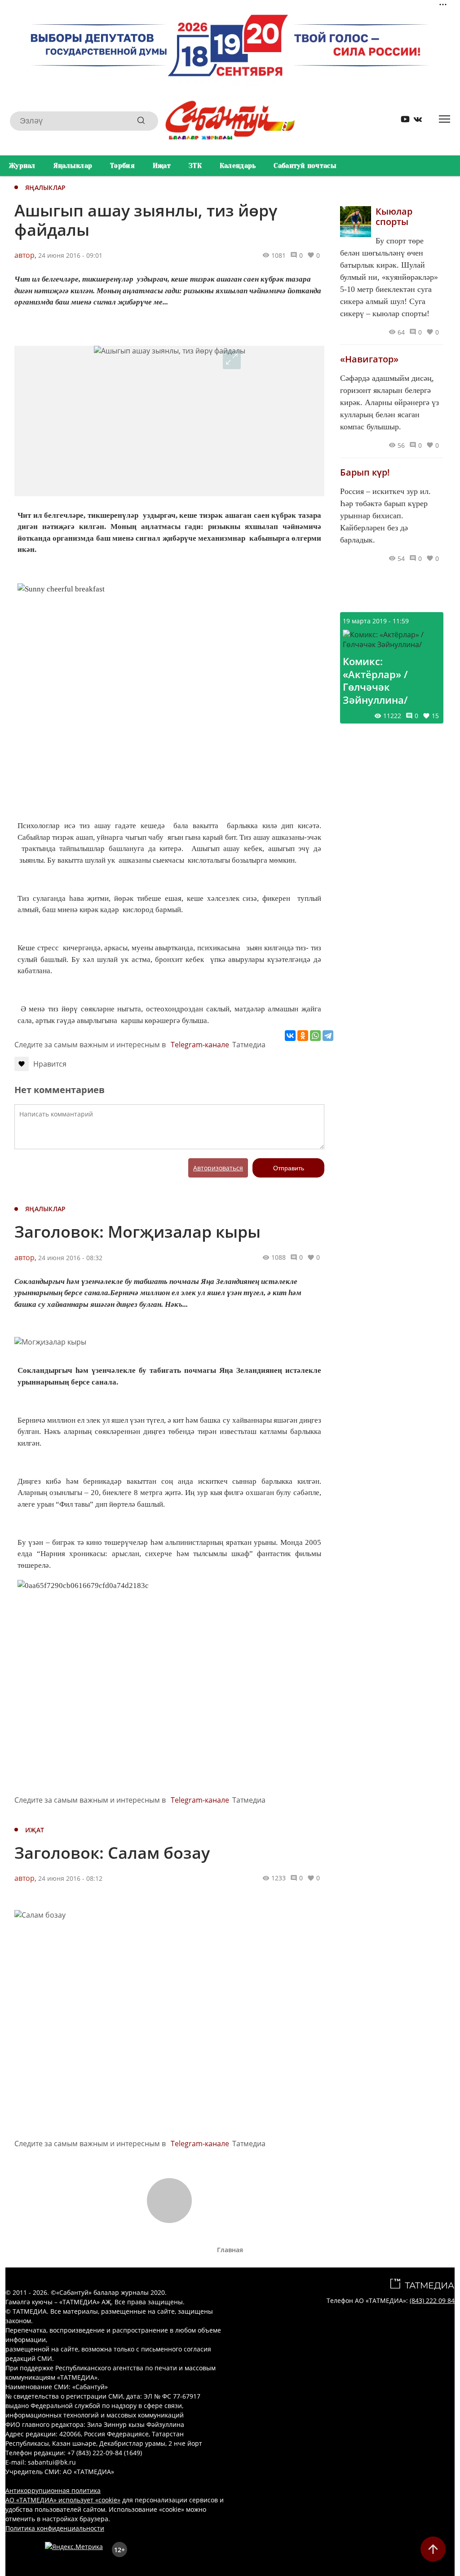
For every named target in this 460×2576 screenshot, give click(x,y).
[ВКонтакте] (290, 1036)
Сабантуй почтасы (305, 166)
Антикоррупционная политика (53, 2490)
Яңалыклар (73, 166)
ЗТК (195, 166)
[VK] (415, 121)
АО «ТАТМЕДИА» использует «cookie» (63, 2500)
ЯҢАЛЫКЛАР (46, 187)
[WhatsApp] (315, 1036)
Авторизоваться (218, 1168)
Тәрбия (122, 166)
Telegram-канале (200, 1045)
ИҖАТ (35, 1830)
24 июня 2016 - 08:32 (70, 1258)
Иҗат (162, 166)
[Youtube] (402, 121)
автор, (25, 255)
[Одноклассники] (303, 1036)
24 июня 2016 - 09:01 (70, 255)
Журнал (22, 166)
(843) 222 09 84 (432, 2300)
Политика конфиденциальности (55, 2528)
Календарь (238, 166)
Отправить (289, 1168)
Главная (230, 2250)
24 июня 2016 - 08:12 (70, 1878)
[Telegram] (328, 1036)
